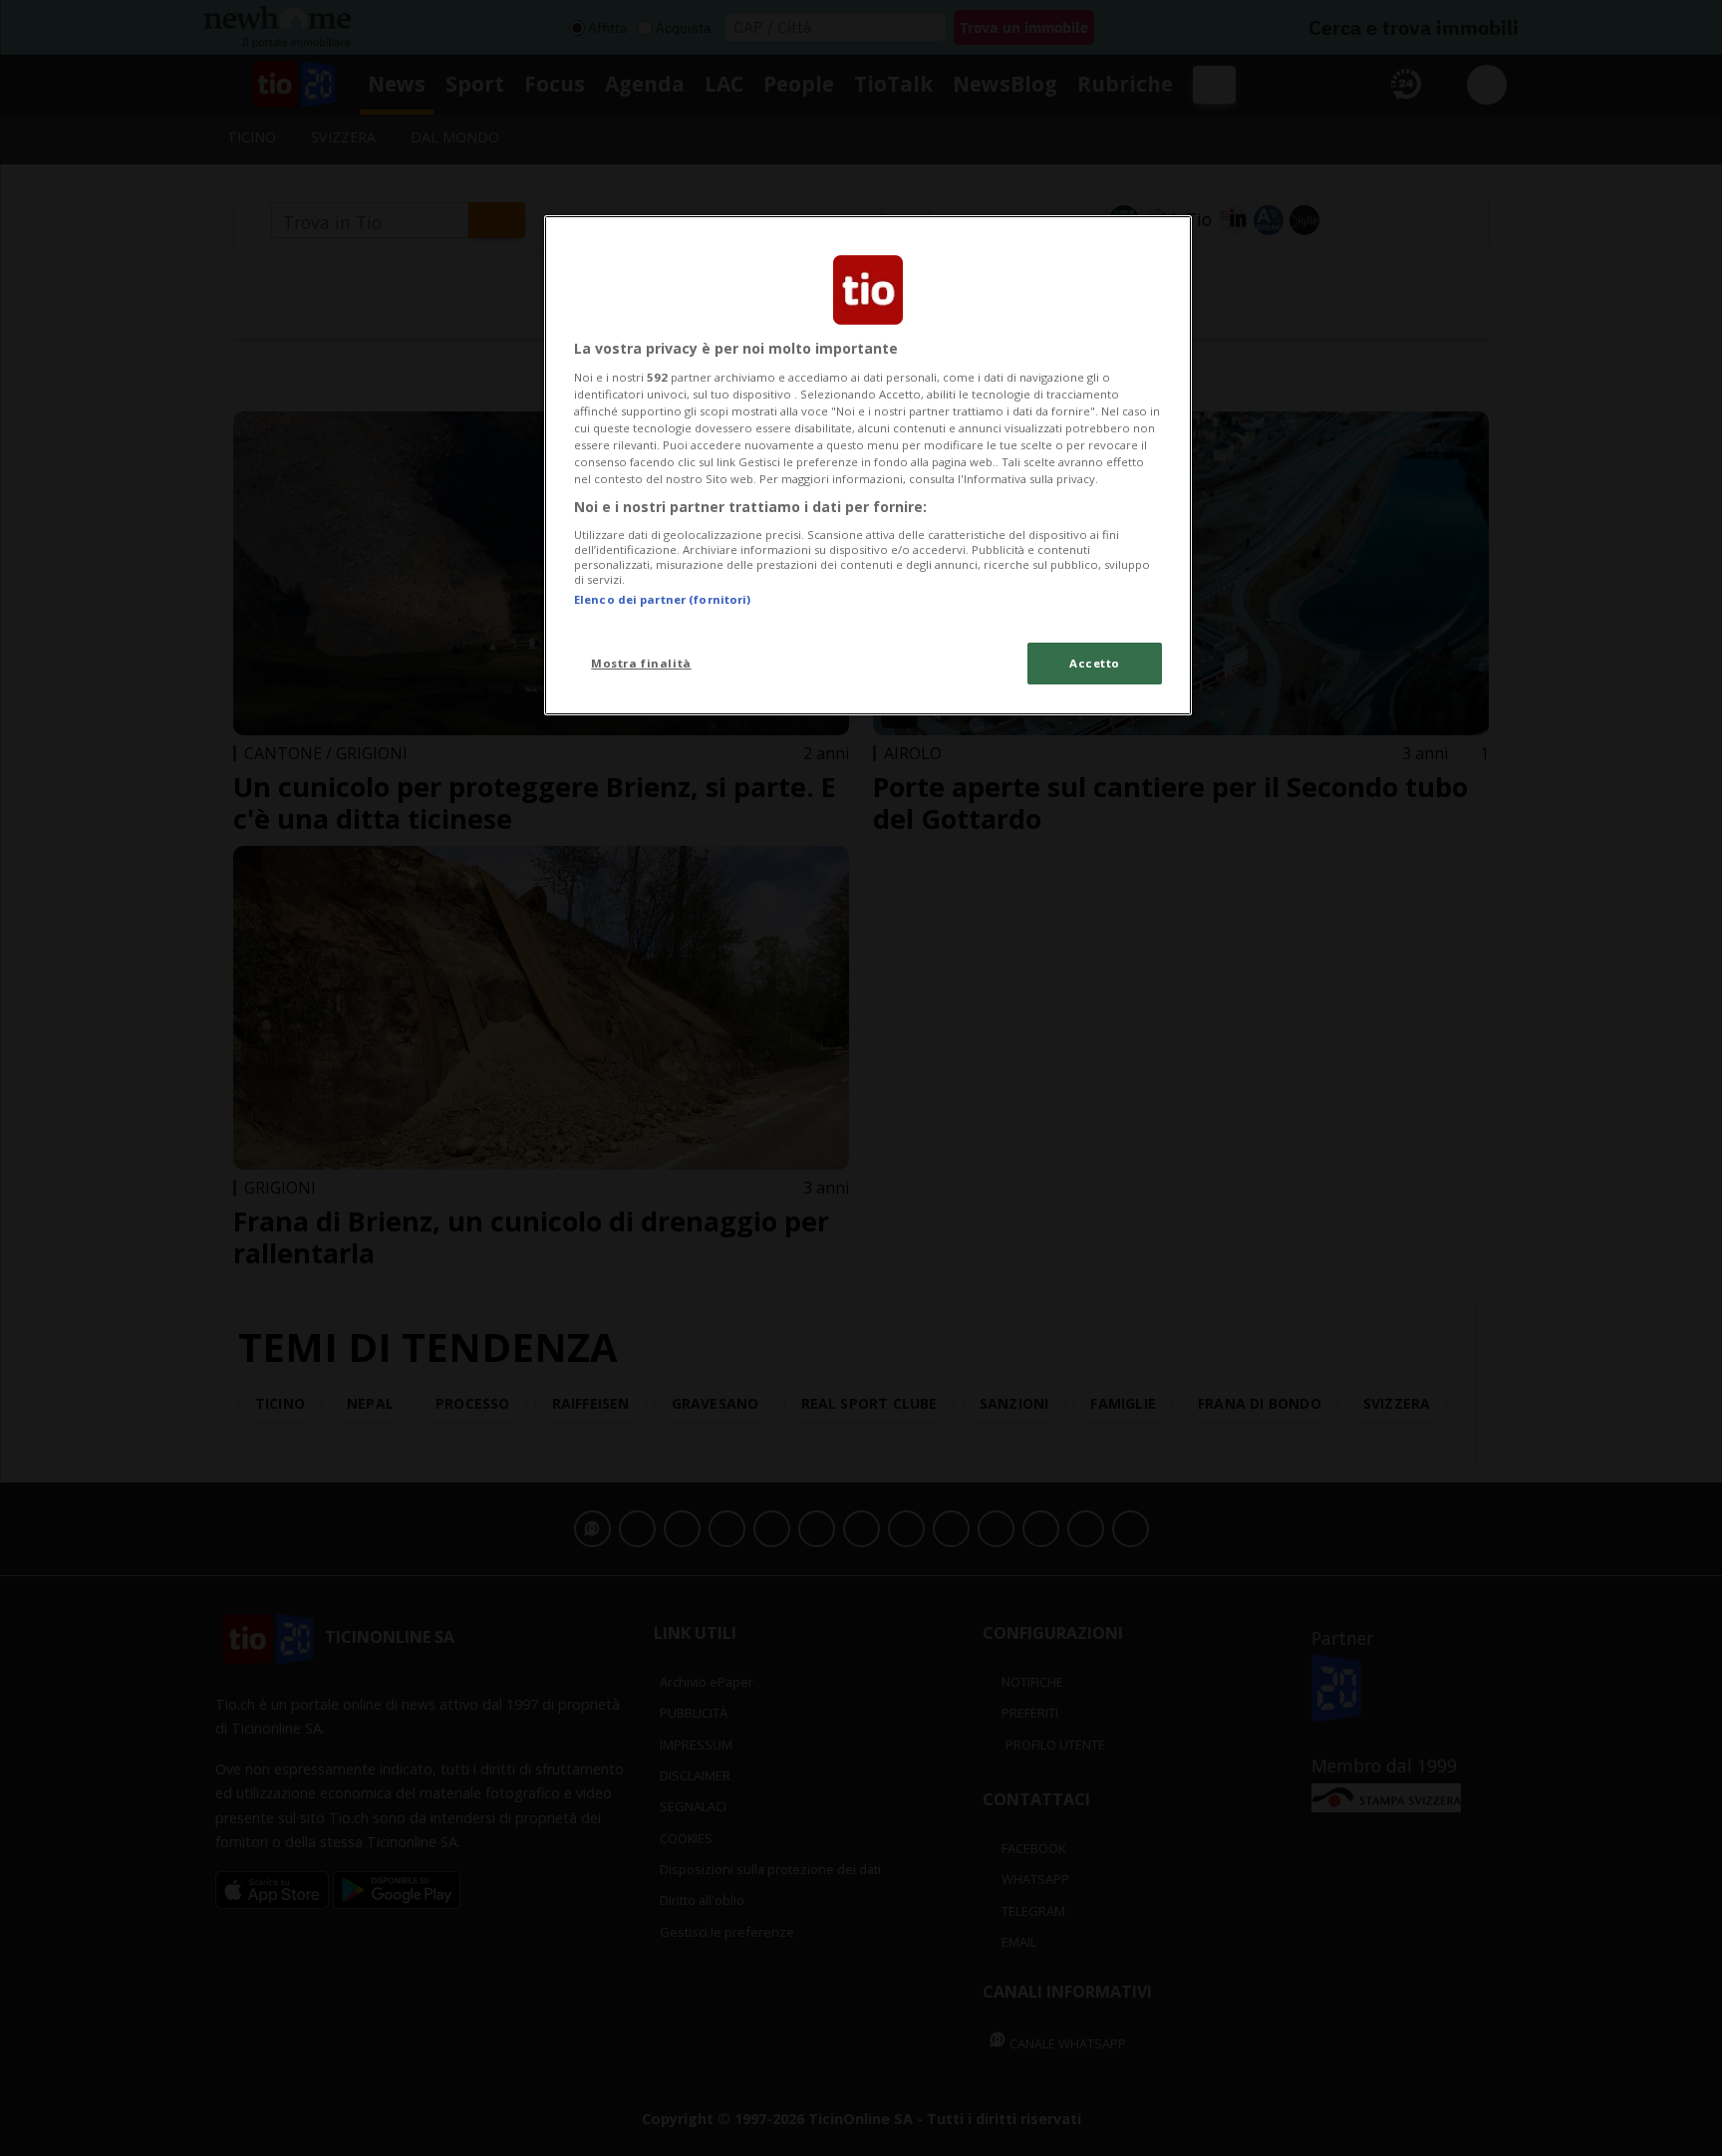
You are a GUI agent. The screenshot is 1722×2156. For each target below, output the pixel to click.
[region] (868, 465)
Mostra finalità (641, 663)
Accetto (1095, 663)
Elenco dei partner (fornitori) (662, 599)
